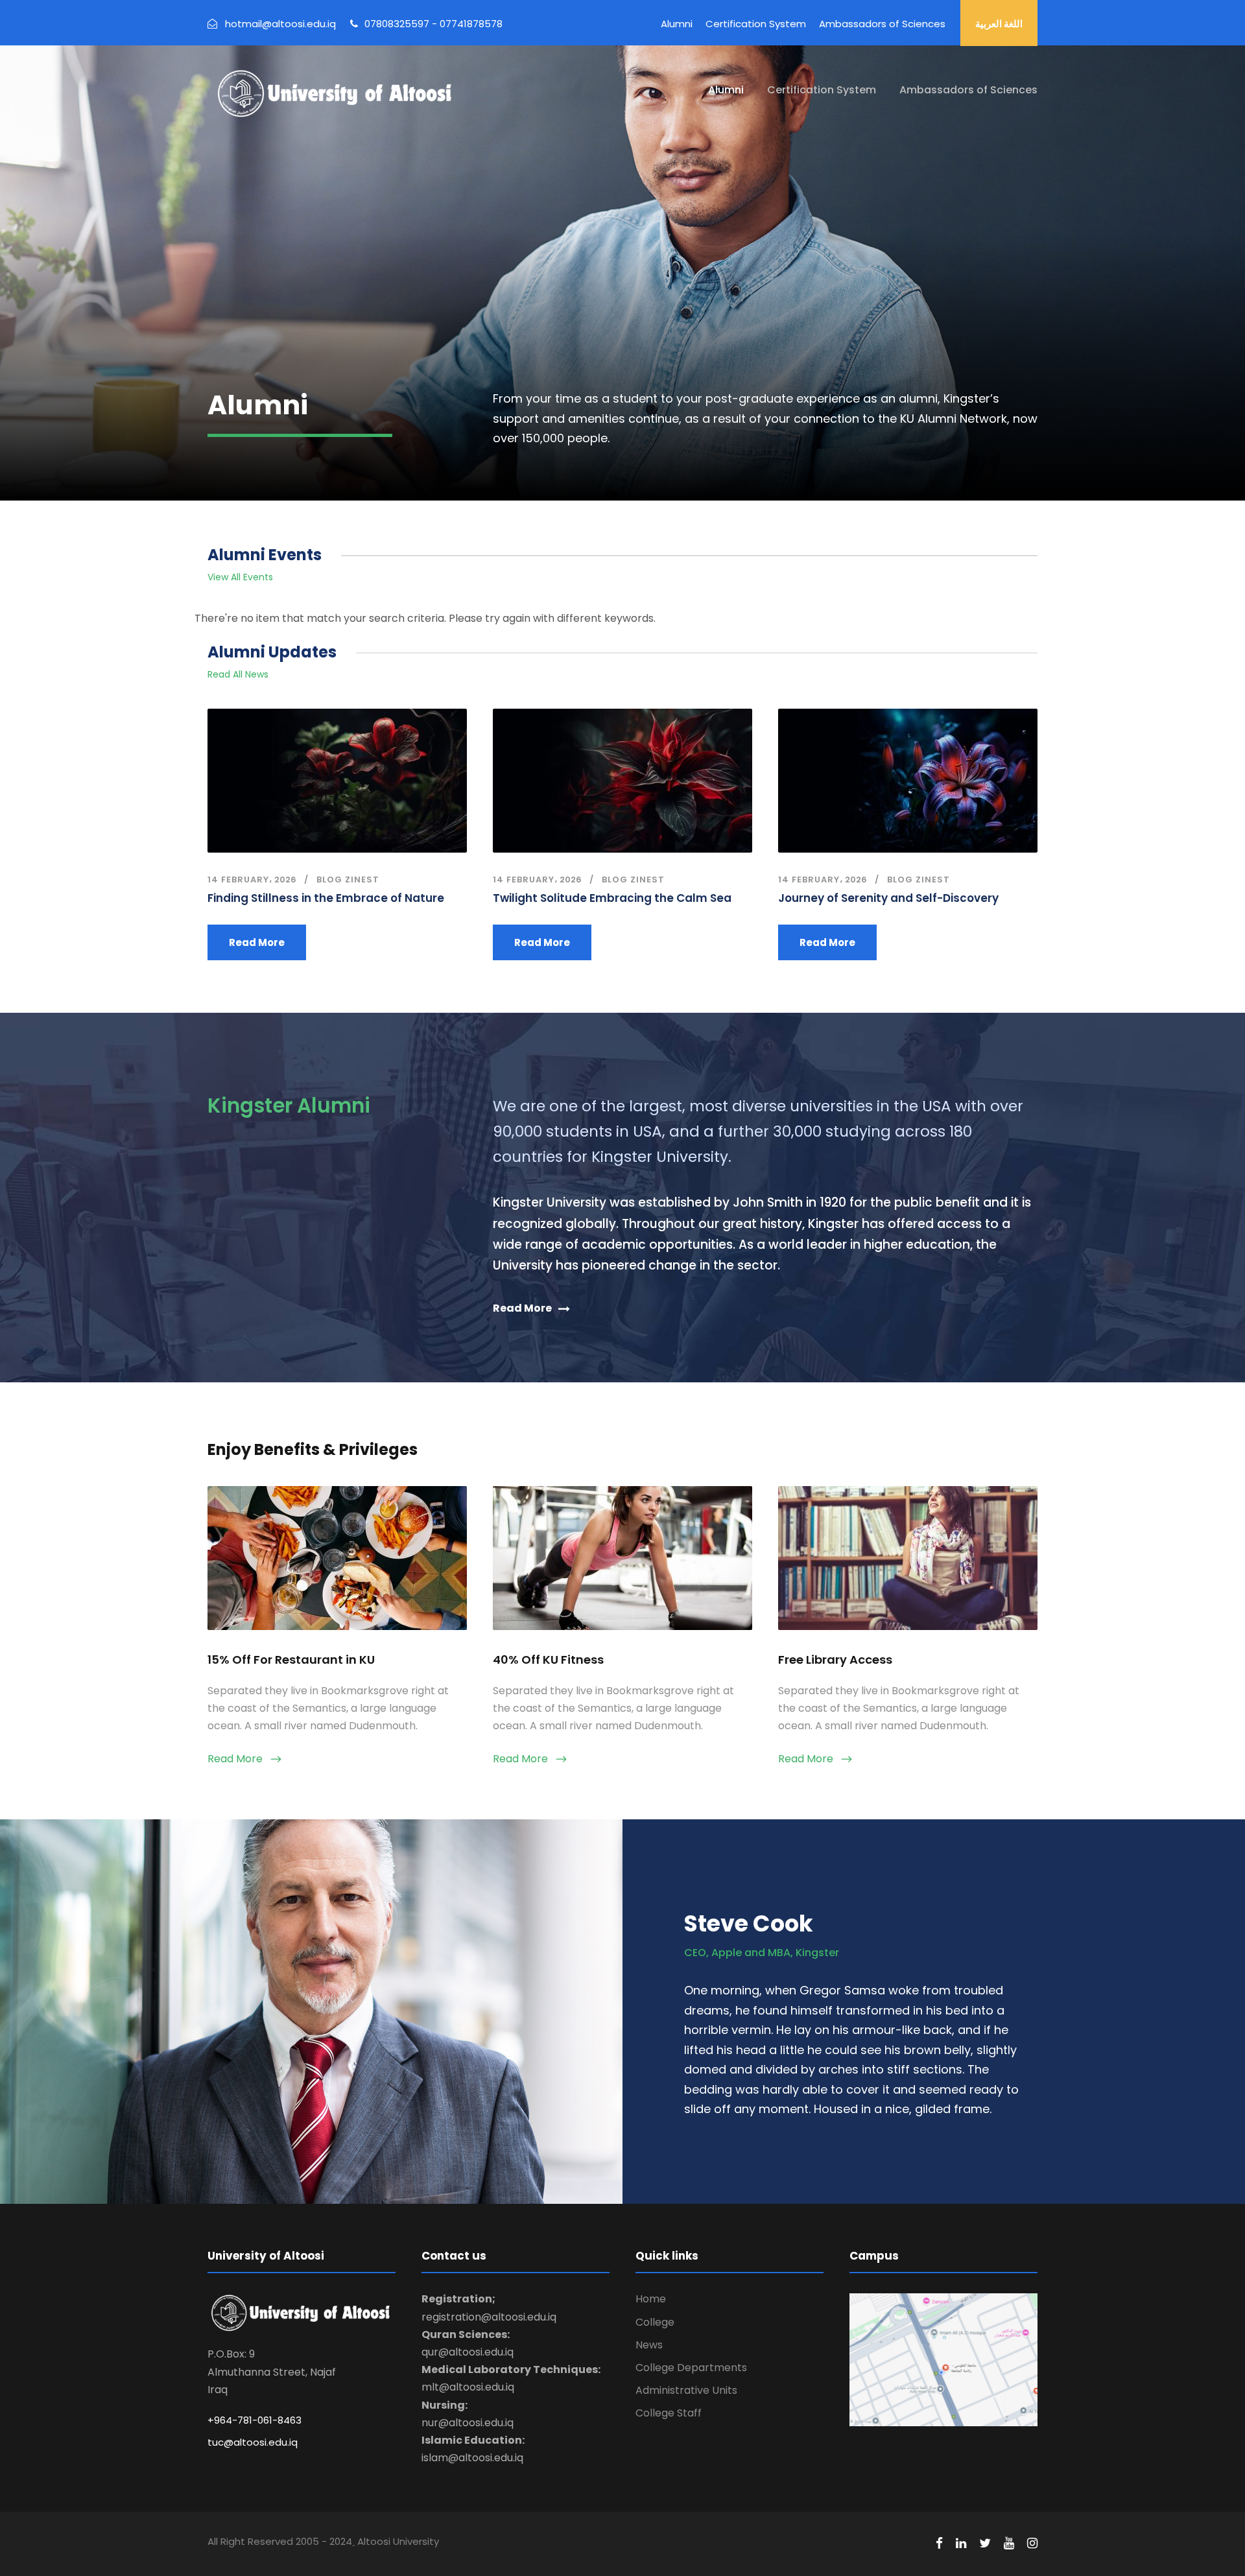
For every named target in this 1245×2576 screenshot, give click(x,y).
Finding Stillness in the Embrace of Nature (326, 898)
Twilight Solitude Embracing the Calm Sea (612, 898)
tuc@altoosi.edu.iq (253, 2442)
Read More (257, 942)
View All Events (240, 577)
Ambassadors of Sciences (882, 24)
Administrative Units (686, 2390)
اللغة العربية (999, 24)
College (655, 2322)
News (649, 2345)
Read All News (238, 674)
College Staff (669, 2413)
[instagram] (1032, 2544)
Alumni (677, 24)
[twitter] (985, 2544)
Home (651, 2299)
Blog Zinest (348, 880)
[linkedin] (961, 2544)
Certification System (756, 24)
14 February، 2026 (252, 880)
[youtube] (1009, 2544)
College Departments (691, 2368)
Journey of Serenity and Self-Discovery (888, 898)
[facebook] (939, 2544)
